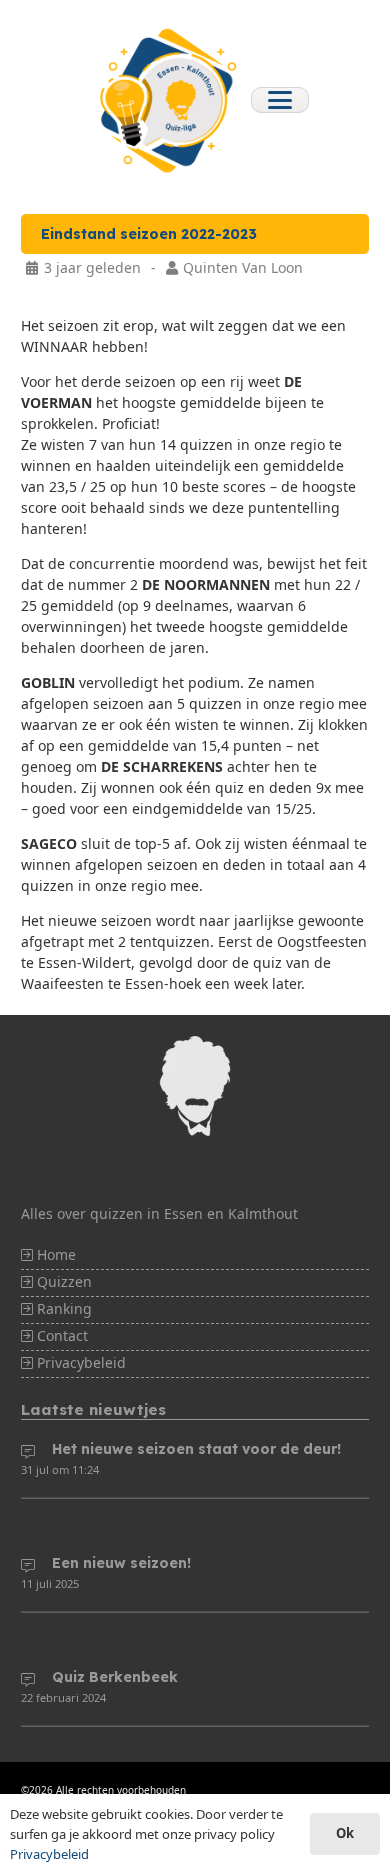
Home (54, 1254)
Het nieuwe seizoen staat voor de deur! (196, 1449)
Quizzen (62, 1281)
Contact (60, 1335)
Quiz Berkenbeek (115, 1677)
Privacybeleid (79, 1362)
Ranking (62, 1308)
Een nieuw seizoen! (121, 1563)
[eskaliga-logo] (166, 100)
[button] (280, 100)
